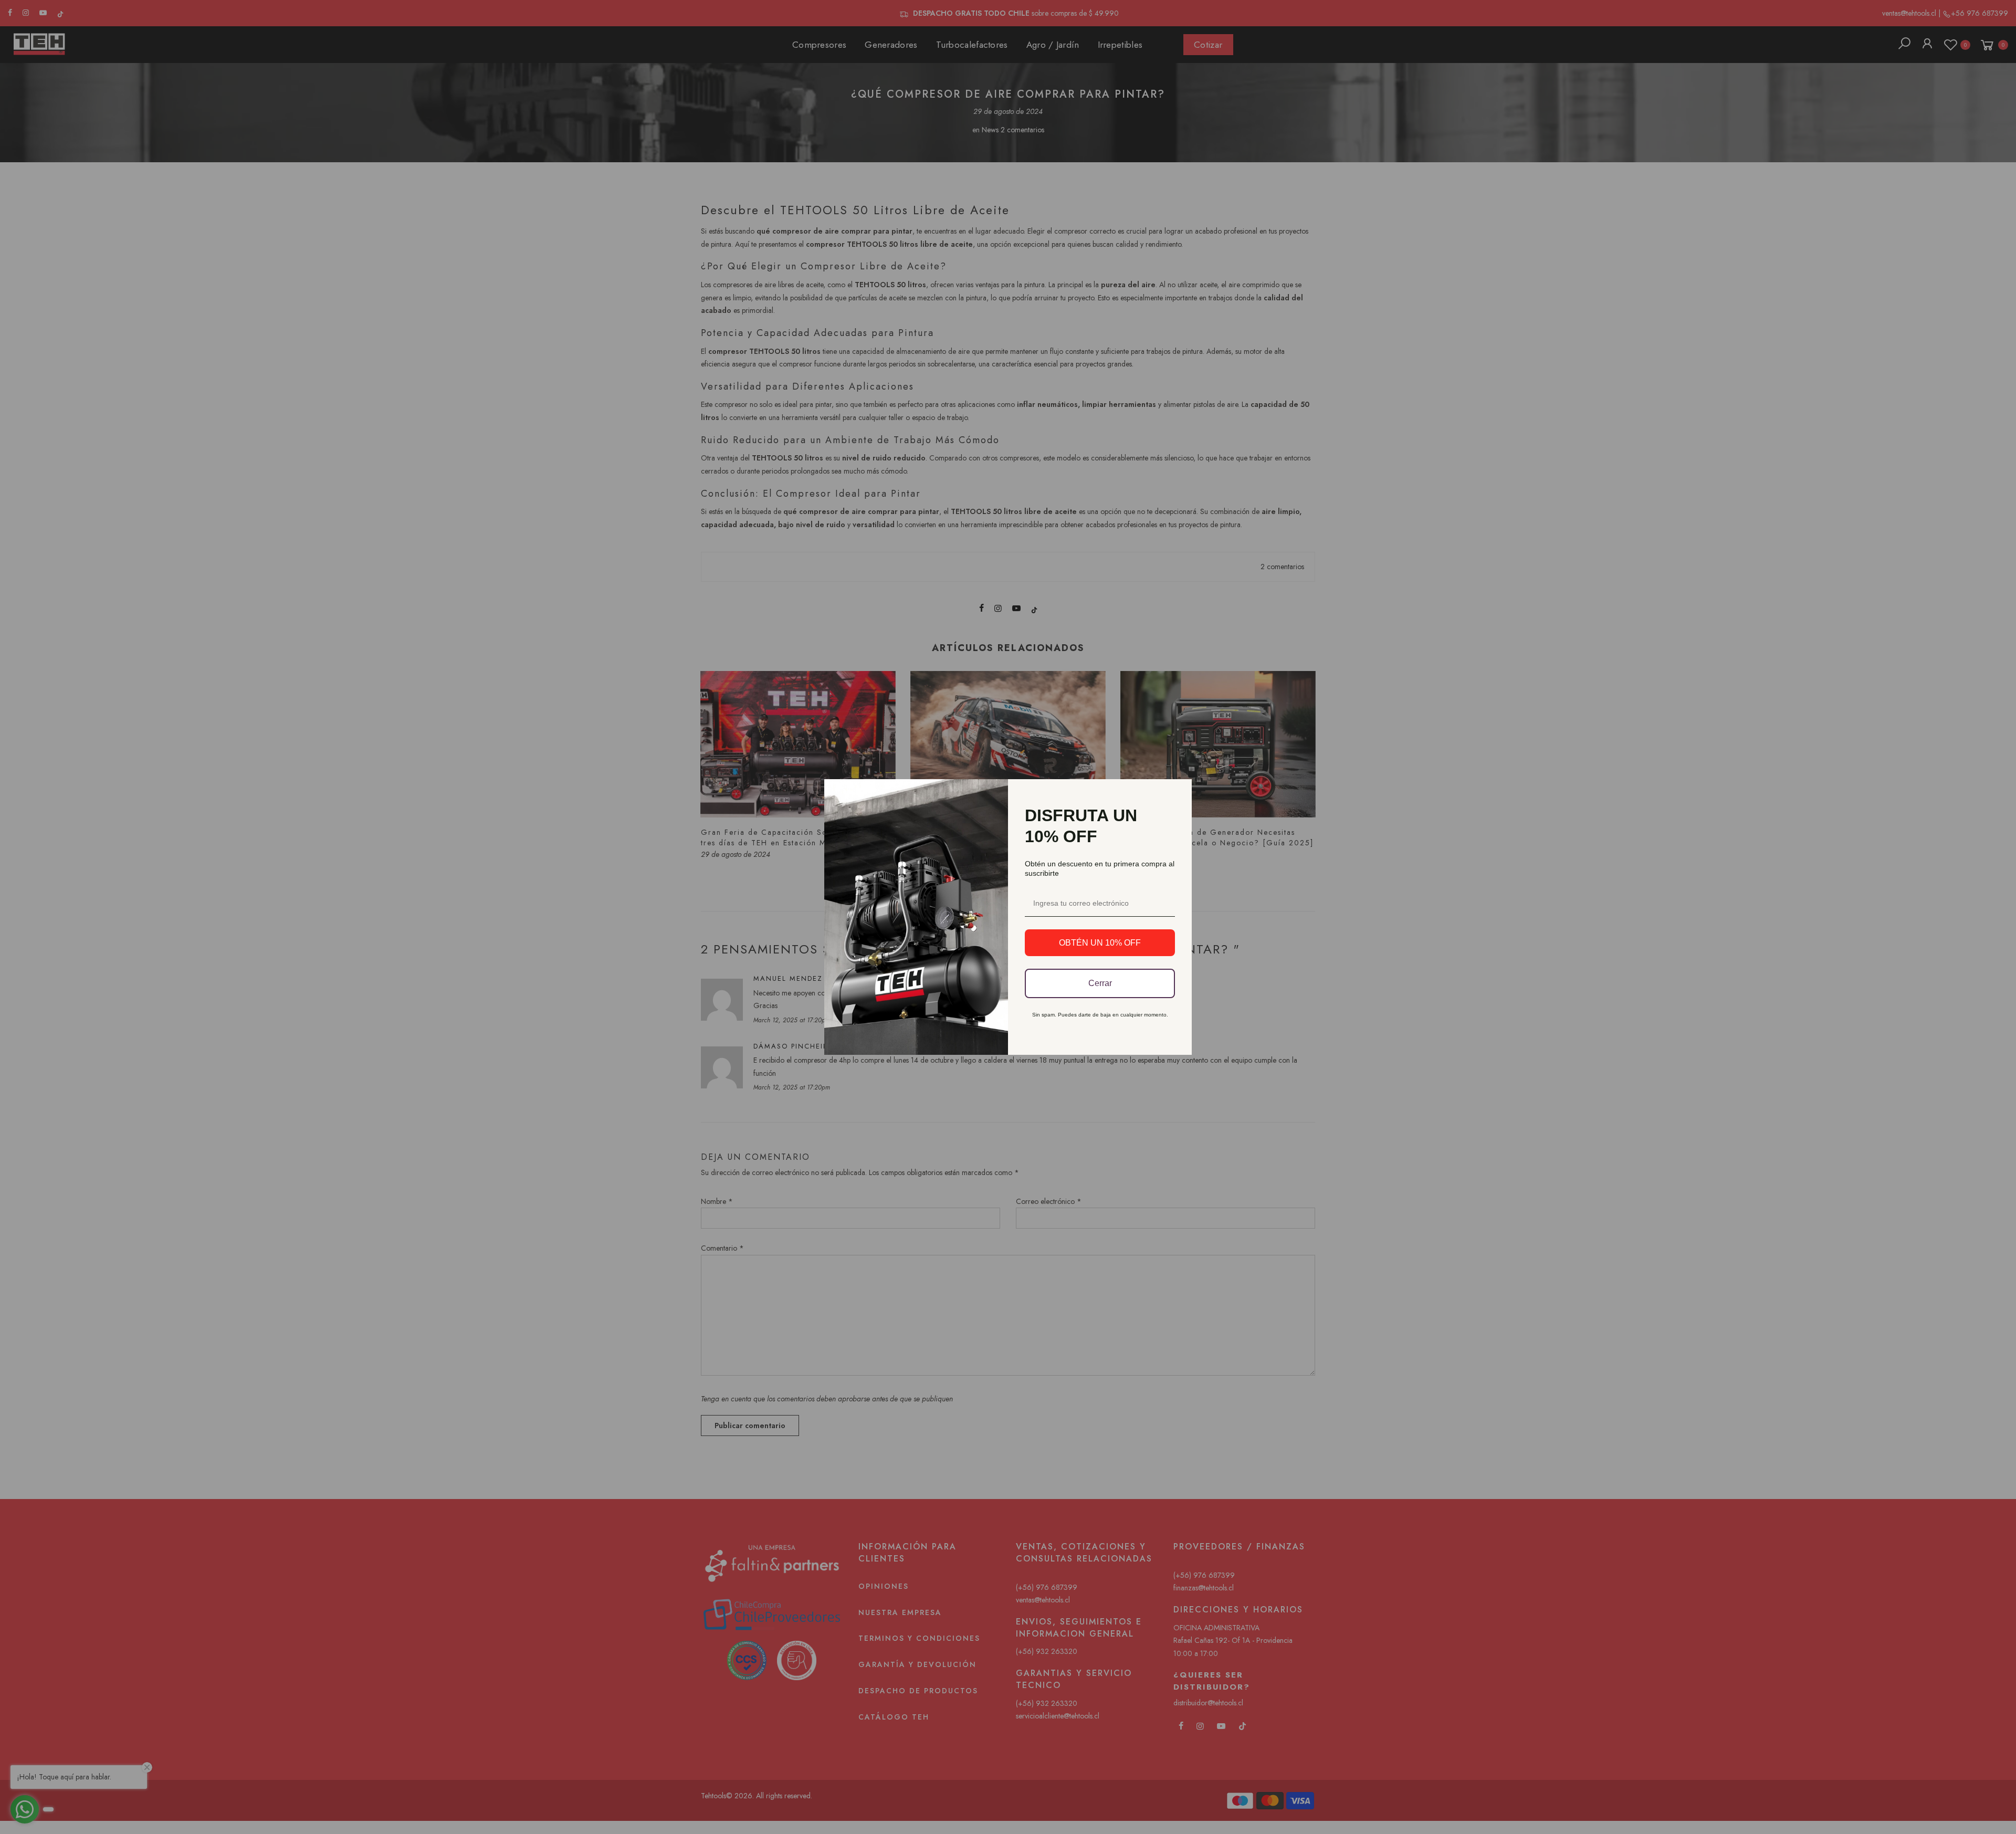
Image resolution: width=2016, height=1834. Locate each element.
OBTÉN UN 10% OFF (1100, 943)
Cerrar (1100, 983)
